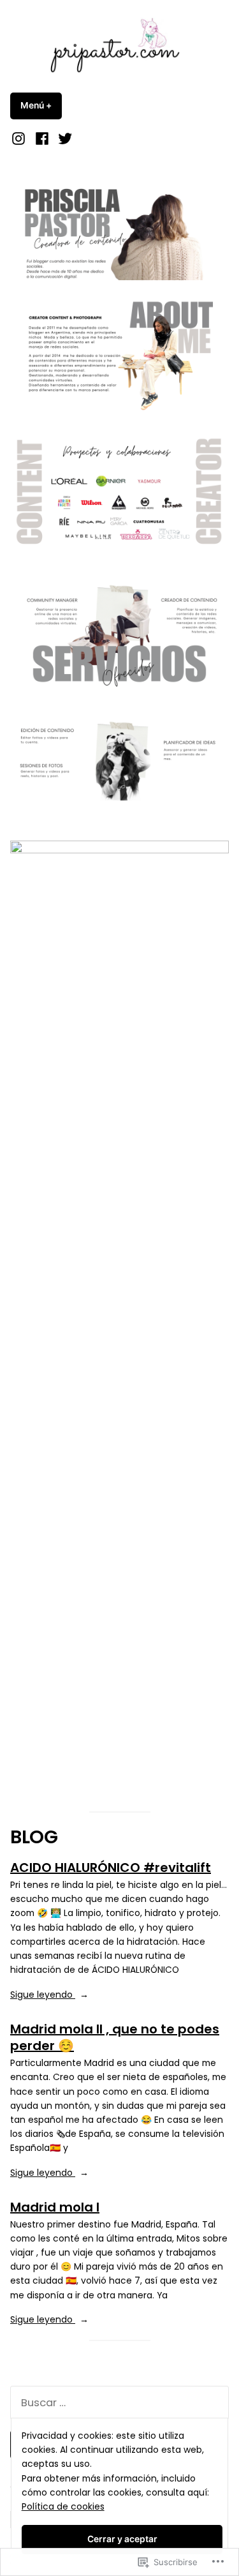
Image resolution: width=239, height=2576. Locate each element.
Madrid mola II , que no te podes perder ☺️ (115, 2038)
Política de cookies (63, 2506)
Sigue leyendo (43, 1995)
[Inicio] (20, 138)
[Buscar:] (119, 2403)
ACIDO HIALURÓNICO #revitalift (111, 1868)
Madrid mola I (55, 2207)
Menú (41, 105)
